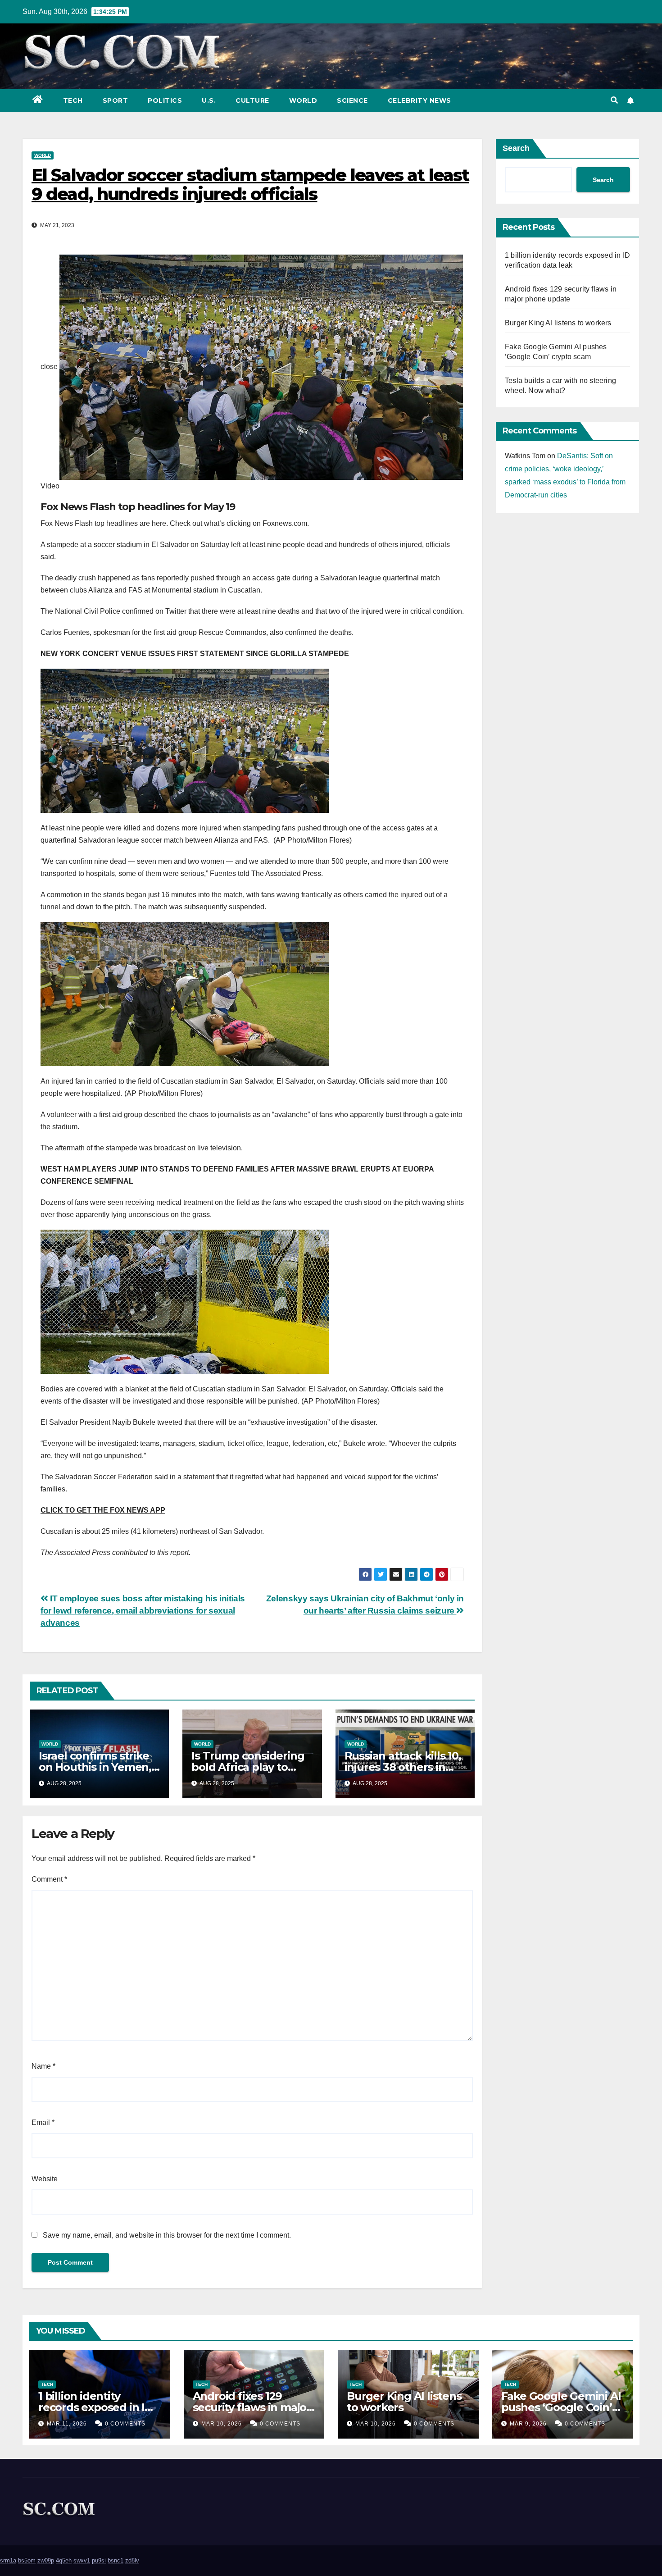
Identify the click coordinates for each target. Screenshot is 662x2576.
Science (352, 100)
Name (43, 2066)
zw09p (46, 2560)
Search (516, 148)
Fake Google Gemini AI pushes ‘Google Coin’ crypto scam (561, 2407)
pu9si (99, 2560)
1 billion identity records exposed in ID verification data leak (96, 2407)
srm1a (8, 2560)
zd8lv (132, 2560)
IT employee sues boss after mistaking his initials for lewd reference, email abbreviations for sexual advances (143, 1611)
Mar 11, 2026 (67, 2424)
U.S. (209, 100)
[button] (614, 100)
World (303, 100)
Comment (49, 1879)
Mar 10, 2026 (222, 2424)
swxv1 (82, 2560)
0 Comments (125, 2424)
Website (45, 2179)
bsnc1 (116, 2560)
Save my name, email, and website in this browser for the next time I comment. (167, 2235)
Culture (252, 100)
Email (43, 2122)
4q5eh (64, 2560)
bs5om (27, 2560)
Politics (165, 100)
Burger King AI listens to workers (558, 323)
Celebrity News (419, 100)
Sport (116, 100)
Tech (73, 100)
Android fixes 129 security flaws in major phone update (252, 2407)
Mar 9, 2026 (528, 2424)
